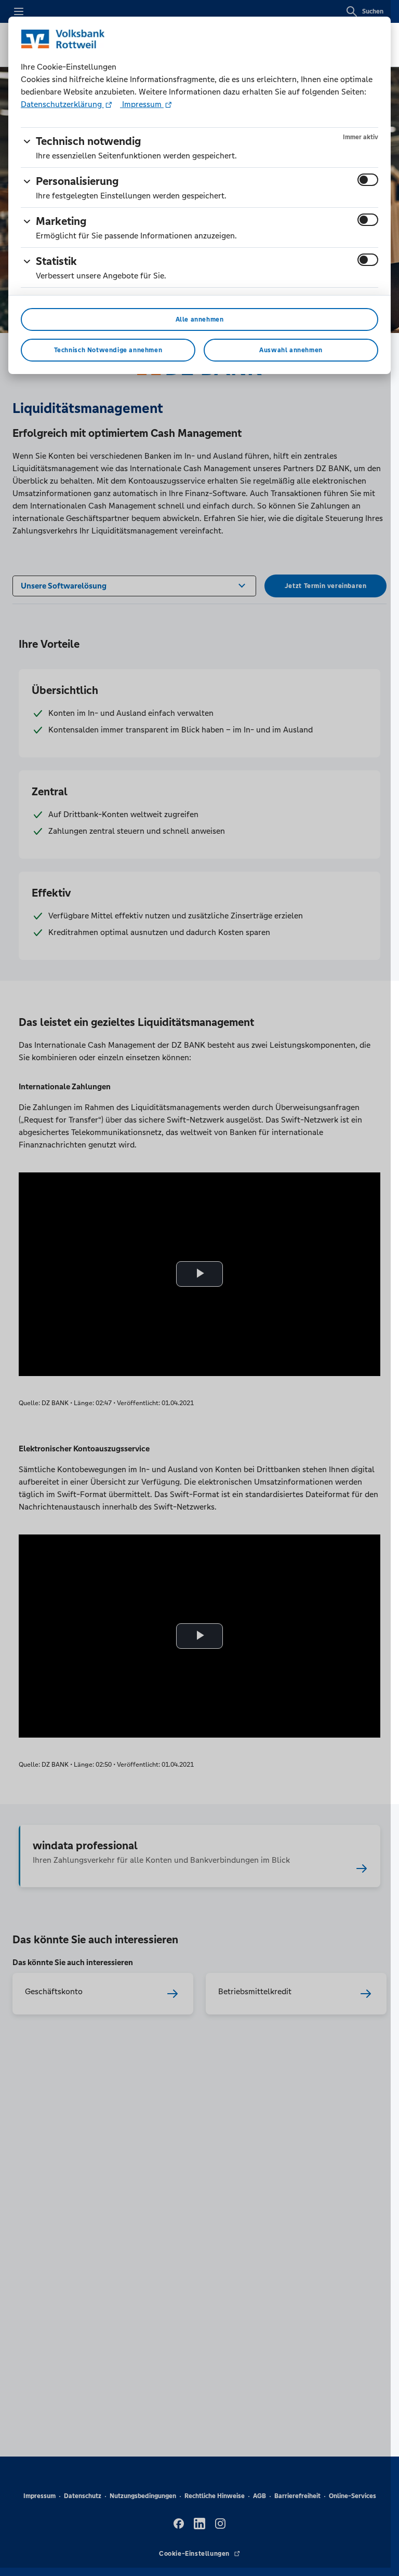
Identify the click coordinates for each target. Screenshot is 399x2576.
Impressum (142, 104)
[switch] (368, 180)
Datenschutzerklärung (62, 104)
